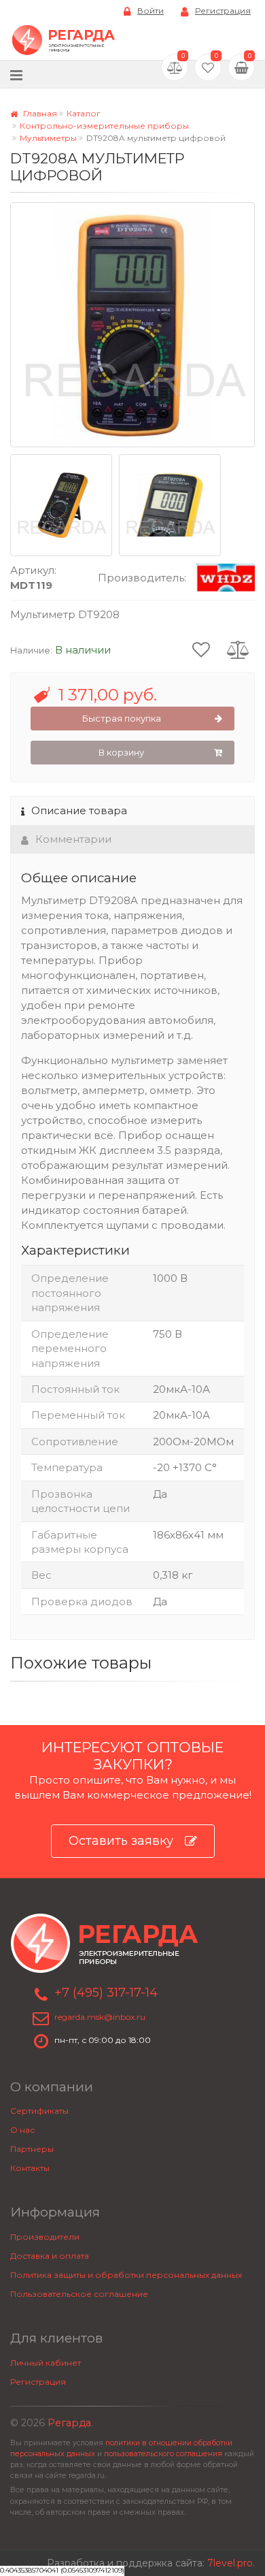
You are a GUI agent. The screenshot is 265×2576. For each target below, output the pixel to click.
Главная (39, 113)
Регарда (69, 2423)
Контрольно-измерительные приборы (104, 126)
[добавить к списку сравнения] (238, 649)
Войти (151, 11)
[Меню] (16, 75)
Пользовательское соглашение (79, 2294)
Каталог (84, 113)
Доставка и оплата (50, 2256)
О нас (22, 2130)
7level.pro (230, 2563)
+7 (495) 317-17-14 (106, 1993)
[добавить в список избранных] (201, 649)
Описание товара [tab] (79, 810)
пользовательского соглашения (163, 2454)
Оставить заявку (121, 1841)
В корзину (121, 752)
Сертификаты (39, 2111)
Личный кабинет (46, 2363)
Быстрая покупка (122, 718)
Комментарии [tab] (73, 839)
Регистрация (223, 11)
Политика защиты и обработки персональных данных (126, 2275)
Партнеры (32, 2149)
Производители (45, 2237)
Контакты (30, 2168)
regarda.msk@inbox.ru (100, 2017)
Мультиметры (48, 138)
